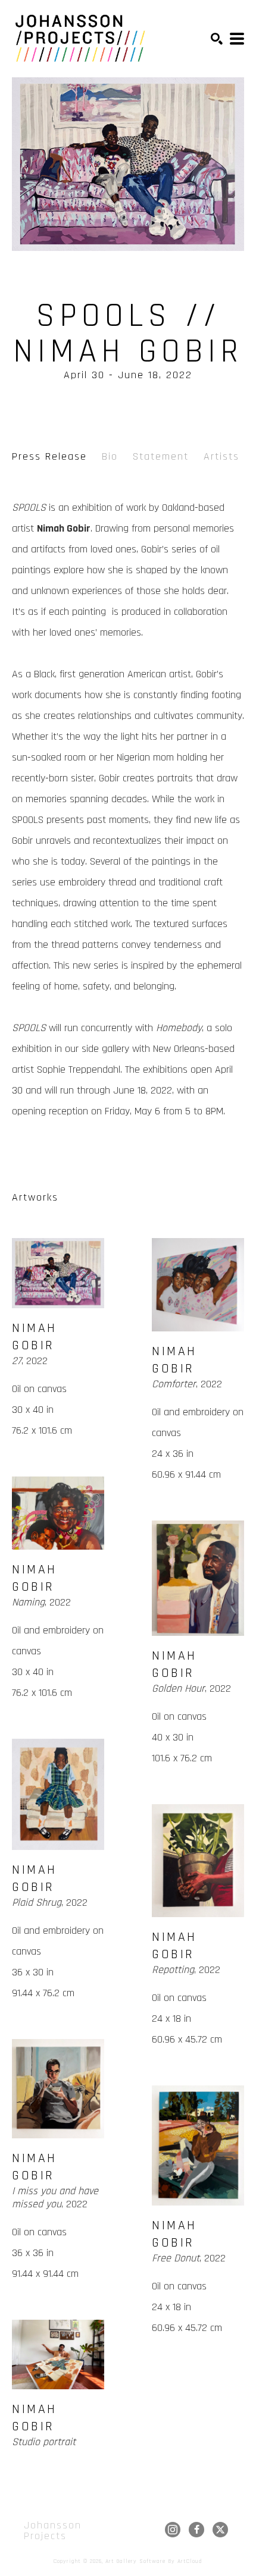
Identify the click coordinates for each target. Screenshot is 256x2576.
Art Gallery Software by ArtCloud (154, 2561)
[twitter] (220, 2530)
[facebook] (196, 2530)
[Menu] (237, 39)
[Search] (217, 39)
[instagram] (173, 2530)
